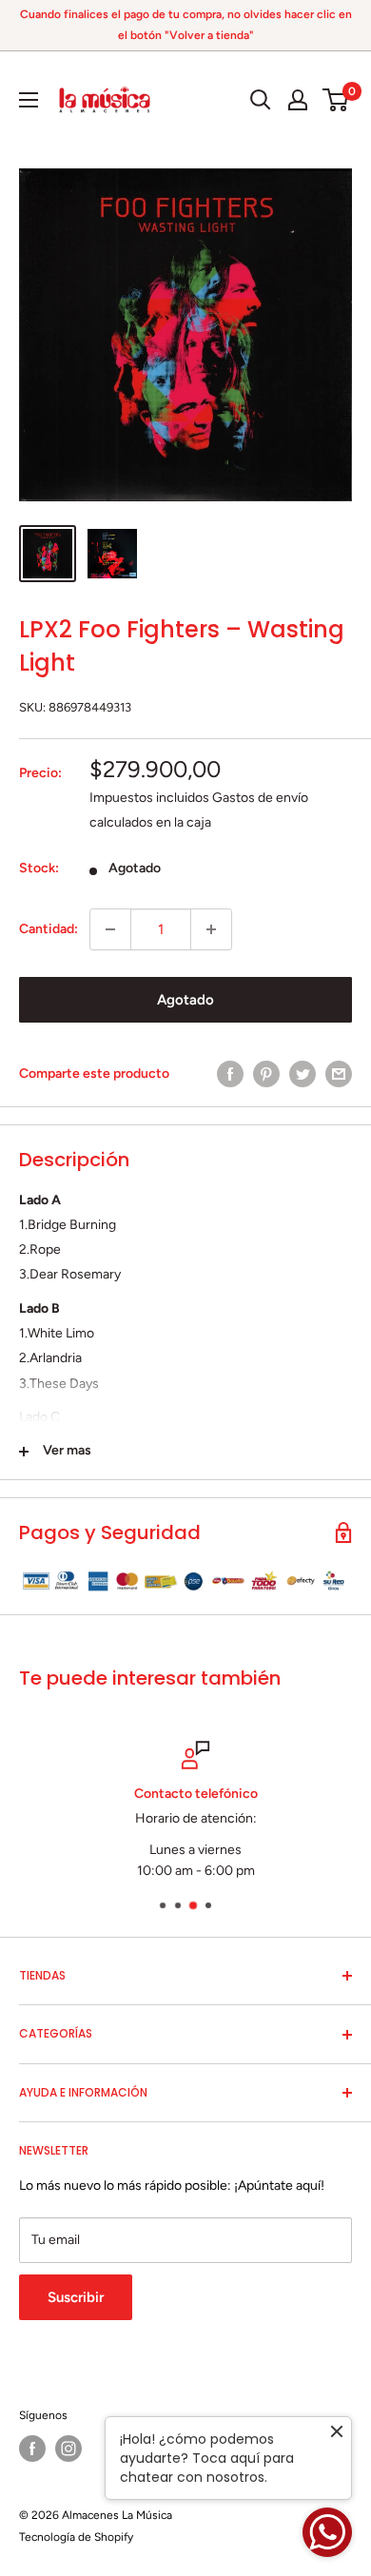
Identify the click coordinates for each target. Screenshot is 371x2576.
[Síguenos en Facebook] (32, 2449)
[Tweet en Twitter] (303, 1074)
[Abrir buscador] (261, 100)
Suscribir (76, 2297)
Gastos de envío (260, 798)
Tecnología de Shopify (76, 2537)
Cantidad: (49, 929)
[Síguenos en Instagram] (68, 2449)
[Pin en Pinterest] (266, 1074)
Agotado (185, 1000)
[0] (336, 100)
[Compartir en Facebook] (230, 1074)
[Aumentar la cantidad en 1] (211, 929)
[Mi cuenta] (298, 100)
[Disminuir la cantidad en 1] (110, 929)
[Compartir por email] (339, 1074)
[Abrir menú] (29, 100)
